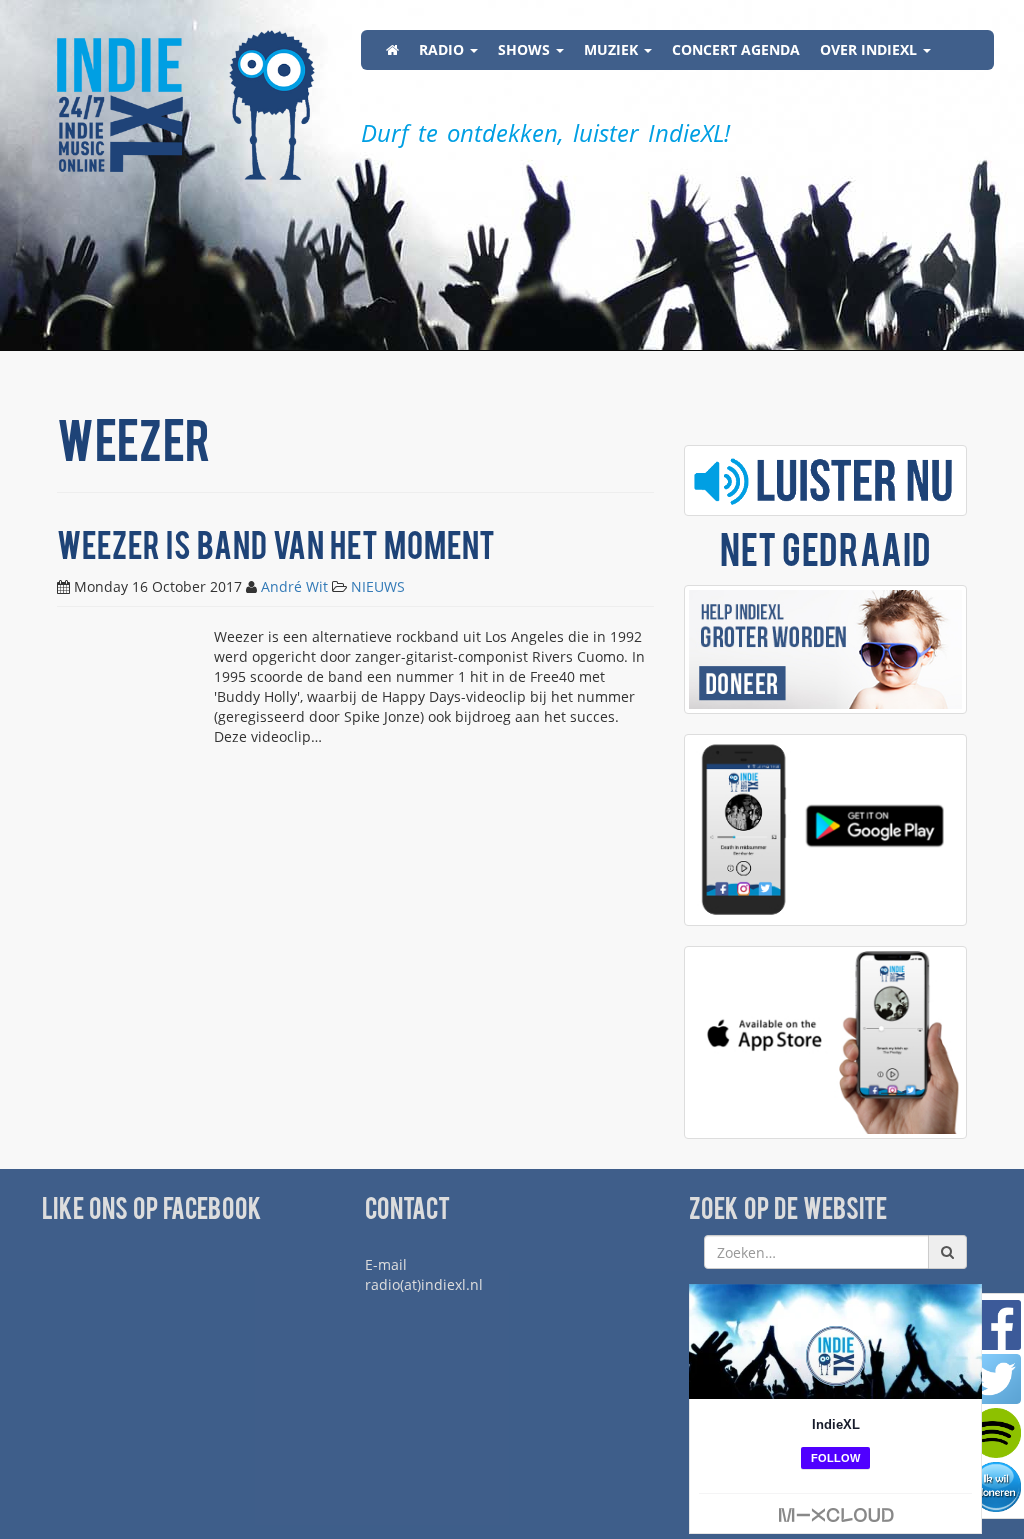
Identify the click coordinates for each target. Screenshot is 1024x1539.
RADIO (443, 49)
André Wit (294, 586)
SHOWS (526, 49)
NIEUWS (378, 586)
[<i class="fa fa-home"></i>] (392, 50)
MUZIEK (613, 49)
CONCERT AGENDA (736, 49)
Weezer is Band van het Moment (276, 549)
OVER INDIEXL (870, 49)
